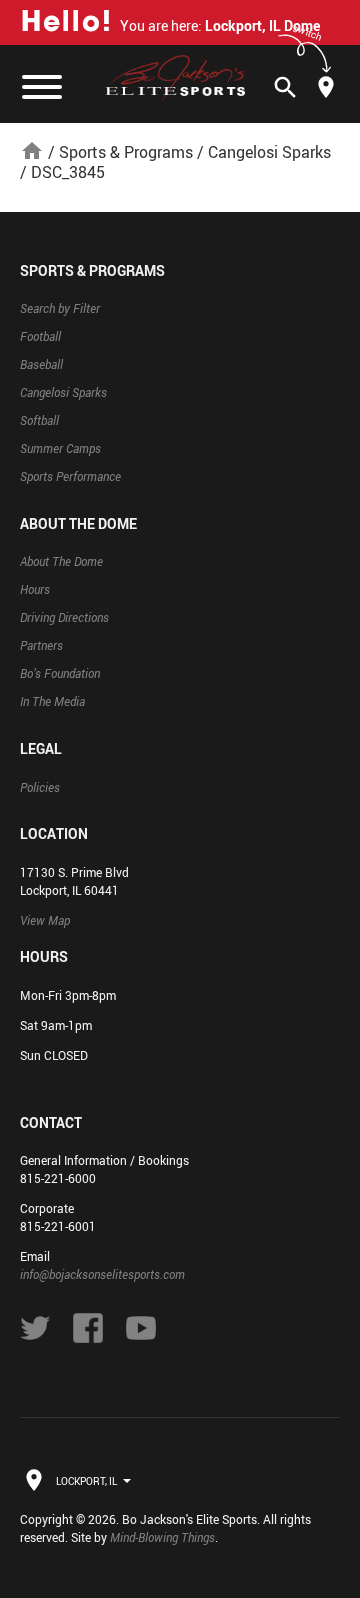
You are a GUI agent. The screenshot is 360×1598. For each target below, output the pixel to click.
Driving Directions (64, 617)
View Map (45, 920)
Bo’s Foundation (60, 673)
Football (40, 336)
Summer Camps (60, 448)
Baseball (41, 364)
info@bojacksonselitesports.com (102, 1274)
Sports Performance (70, 476)
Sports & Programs (126, 152)
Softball (39, 420)
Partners (41, 645)
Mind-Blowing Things (162, 1537)
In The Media (52, 701)
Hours (35, 589)
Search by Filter (60, 308)
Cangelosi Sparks (269, 152)
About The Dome (61, 561)
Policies (40, 787)
